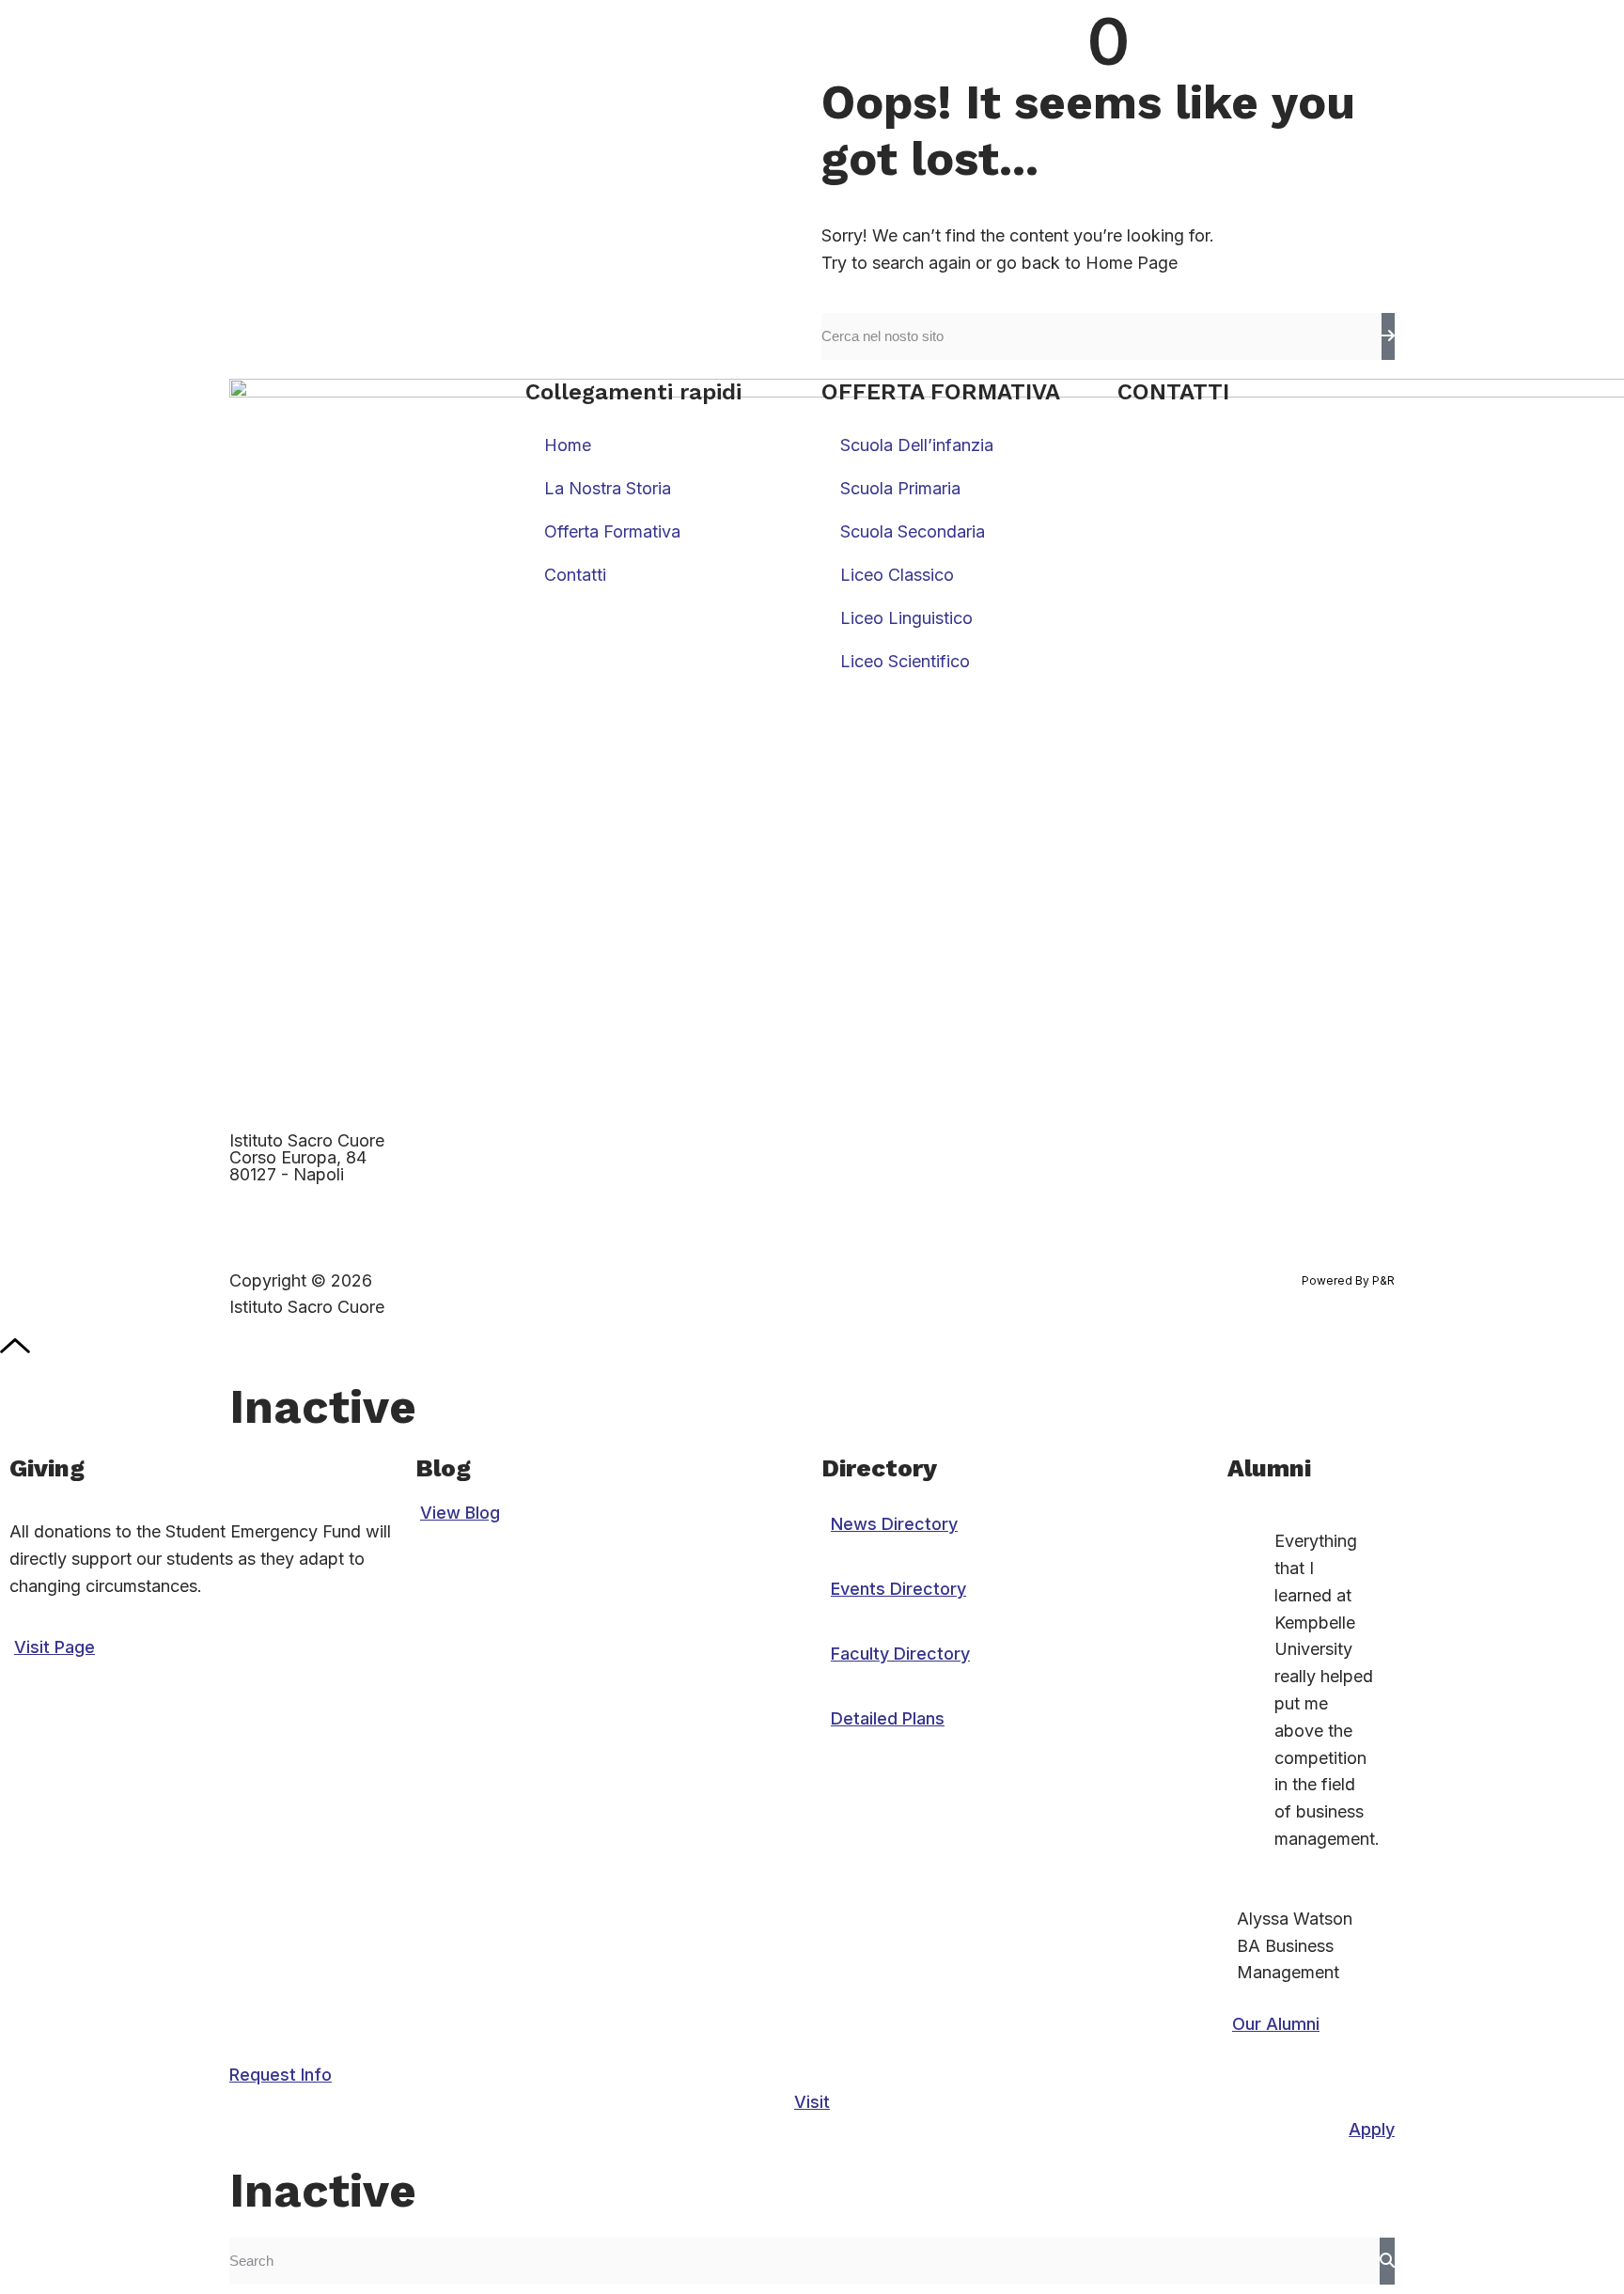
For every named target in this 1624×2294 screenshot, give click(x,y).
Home (568, 445)
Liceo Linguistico (906, 618)
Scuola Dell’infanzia (917, 445)
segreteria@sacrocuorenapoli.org (1247, 464)
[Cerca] (1388, 336)
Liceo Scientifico (905, 661)
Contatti (575, 575)
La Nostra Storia (608, 488)
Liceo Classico (897, 575)
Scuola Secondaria (913, 531)
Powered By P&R (1348, 1280)
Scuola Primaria (900, 488)
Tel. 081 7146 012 (1184, 437)
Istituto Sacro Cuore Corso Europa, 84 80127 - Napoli (307, 1157)
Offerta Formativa (612, 531)
